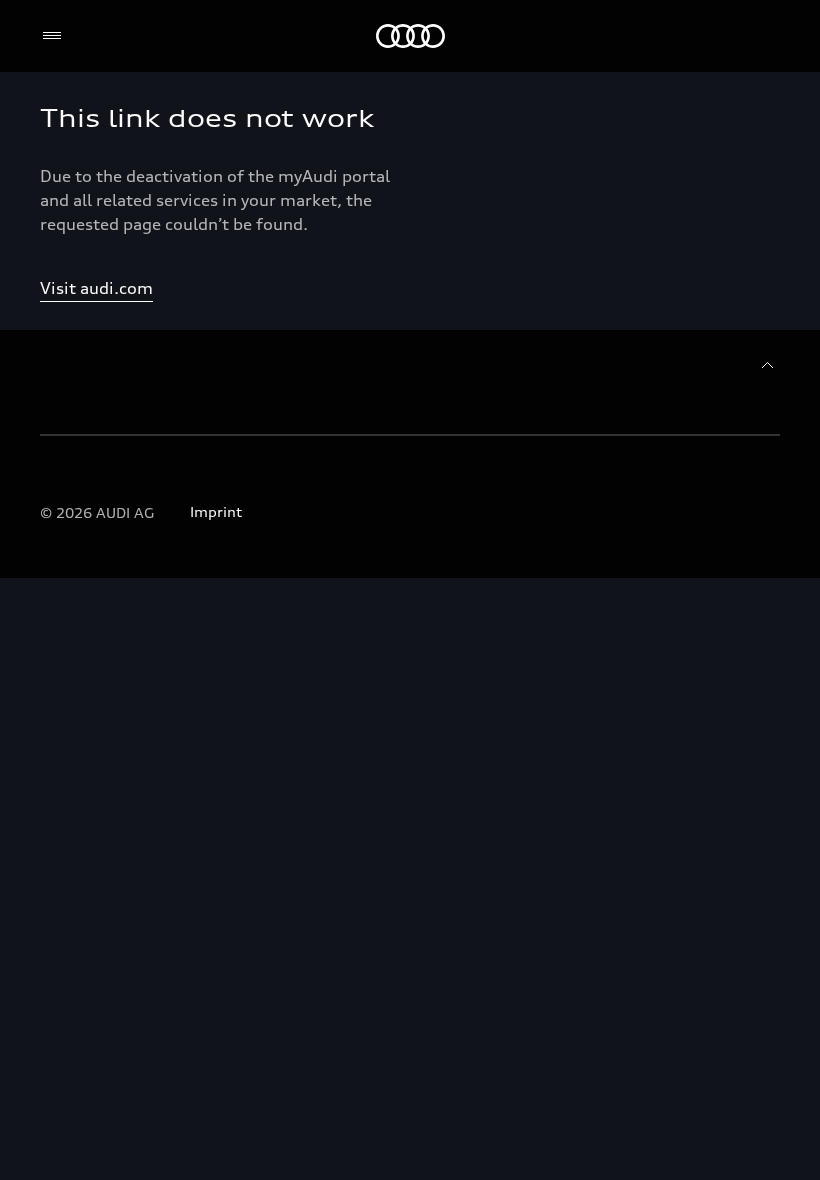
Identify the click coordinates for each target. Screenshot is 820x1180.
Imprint (216, 511)
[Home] (410, 36)
